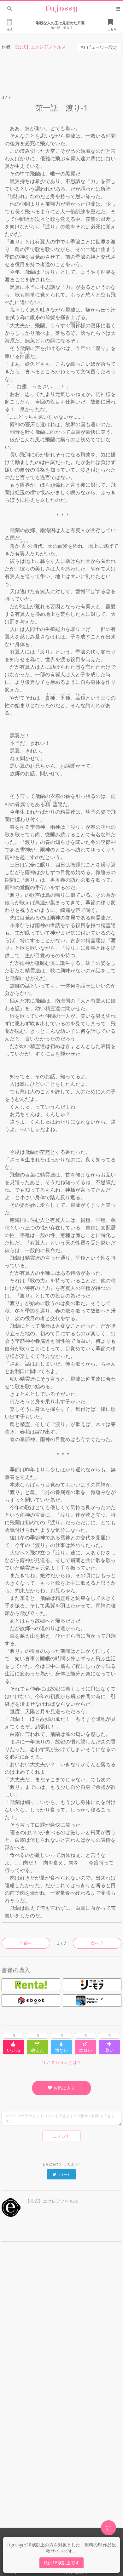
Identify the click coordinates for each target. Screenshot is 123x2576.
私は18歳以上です (61, 2563)
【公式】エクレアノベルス (39, 47)
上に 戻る (108, 2527)
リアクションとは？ (61, 2062)
